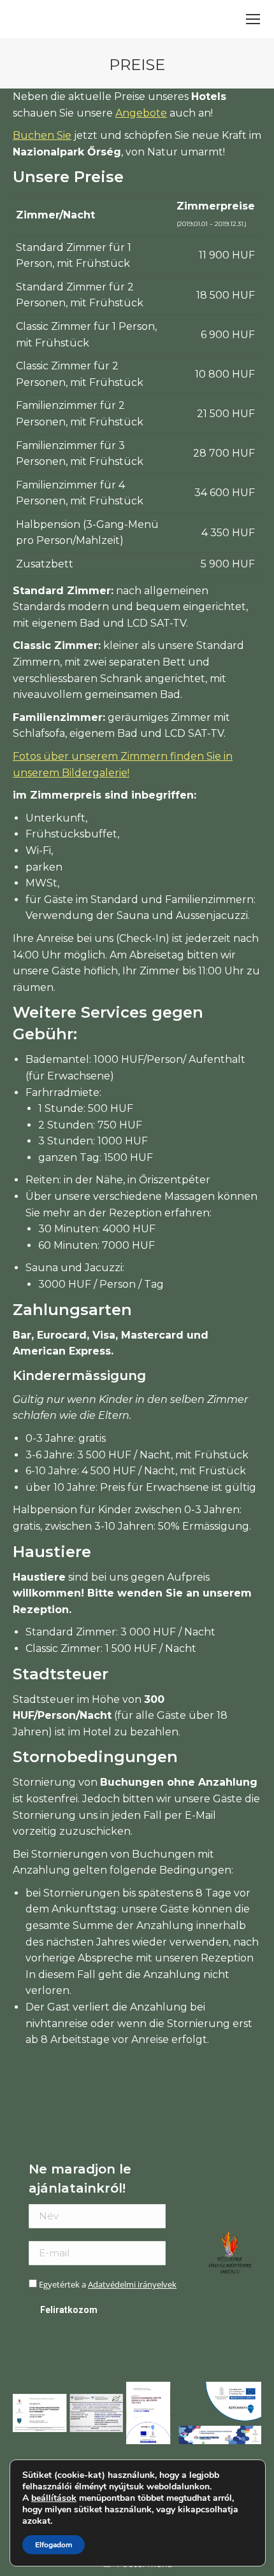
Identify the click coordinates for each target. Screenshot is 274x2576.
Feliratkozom (69, 2310)
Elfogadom (54, 2545)
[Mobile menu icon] (253, 19)
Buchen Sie (42, 135)
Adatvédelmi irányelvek (132, 2284)
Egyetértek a (107, 2284)
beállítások (54, 2498)
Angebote (141, 113)
